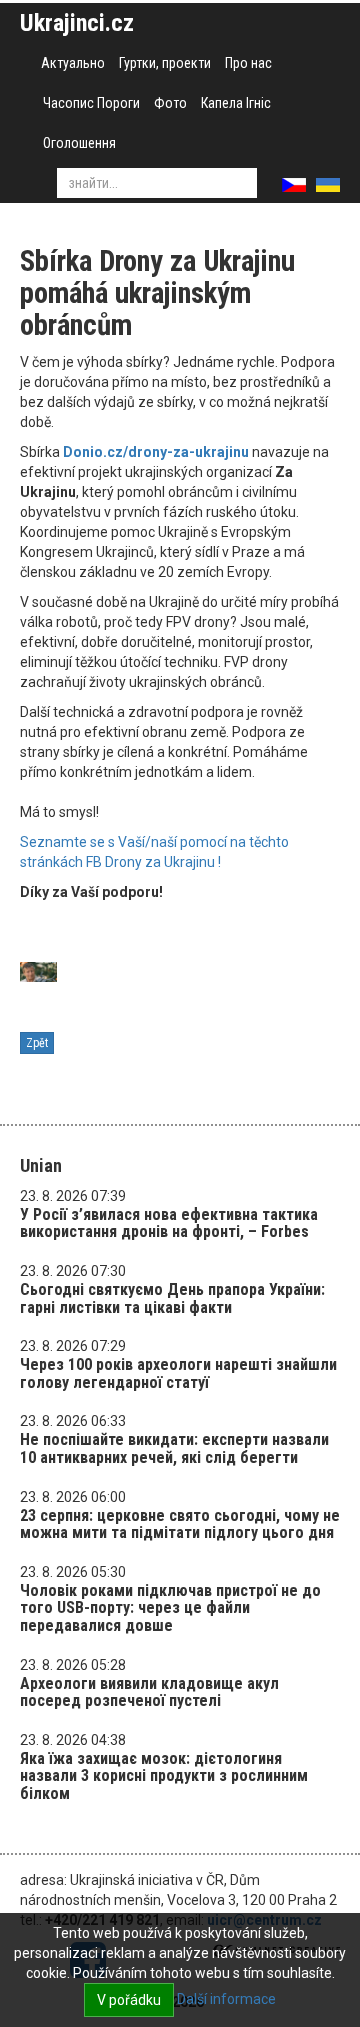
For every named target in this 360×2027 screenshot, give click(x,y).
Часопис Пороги (91, 103)
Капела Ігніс (236, 103)
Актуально (73, 63)
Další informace (226, 1999)
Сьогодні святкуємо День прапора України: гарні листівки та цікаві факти (172, 1298)
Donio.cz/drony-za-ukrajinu (156, 452)
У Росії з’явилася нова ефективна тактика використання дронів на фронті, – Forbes (169, 1223)
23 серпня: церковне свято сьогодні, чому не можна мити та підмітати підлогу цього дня (180, 1524)
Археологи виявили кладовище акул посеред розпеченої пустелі (149, 1692)
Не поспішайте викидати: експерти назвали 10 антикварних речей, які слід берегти (174, 1448)
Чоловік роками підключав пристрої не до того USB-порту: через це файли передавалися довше (170, 1608)
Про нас (248, 63)
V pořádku (129, 2000)
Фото (170, 103)
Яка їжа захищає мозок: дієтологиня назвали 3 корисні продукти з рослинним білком (164, 1776)
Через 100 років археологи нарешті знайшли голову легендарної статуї (178, 1373)
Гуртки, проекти (165, 63)
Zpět (37, 1043)
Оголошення (79, 143)
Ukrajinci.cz (77, 23)
